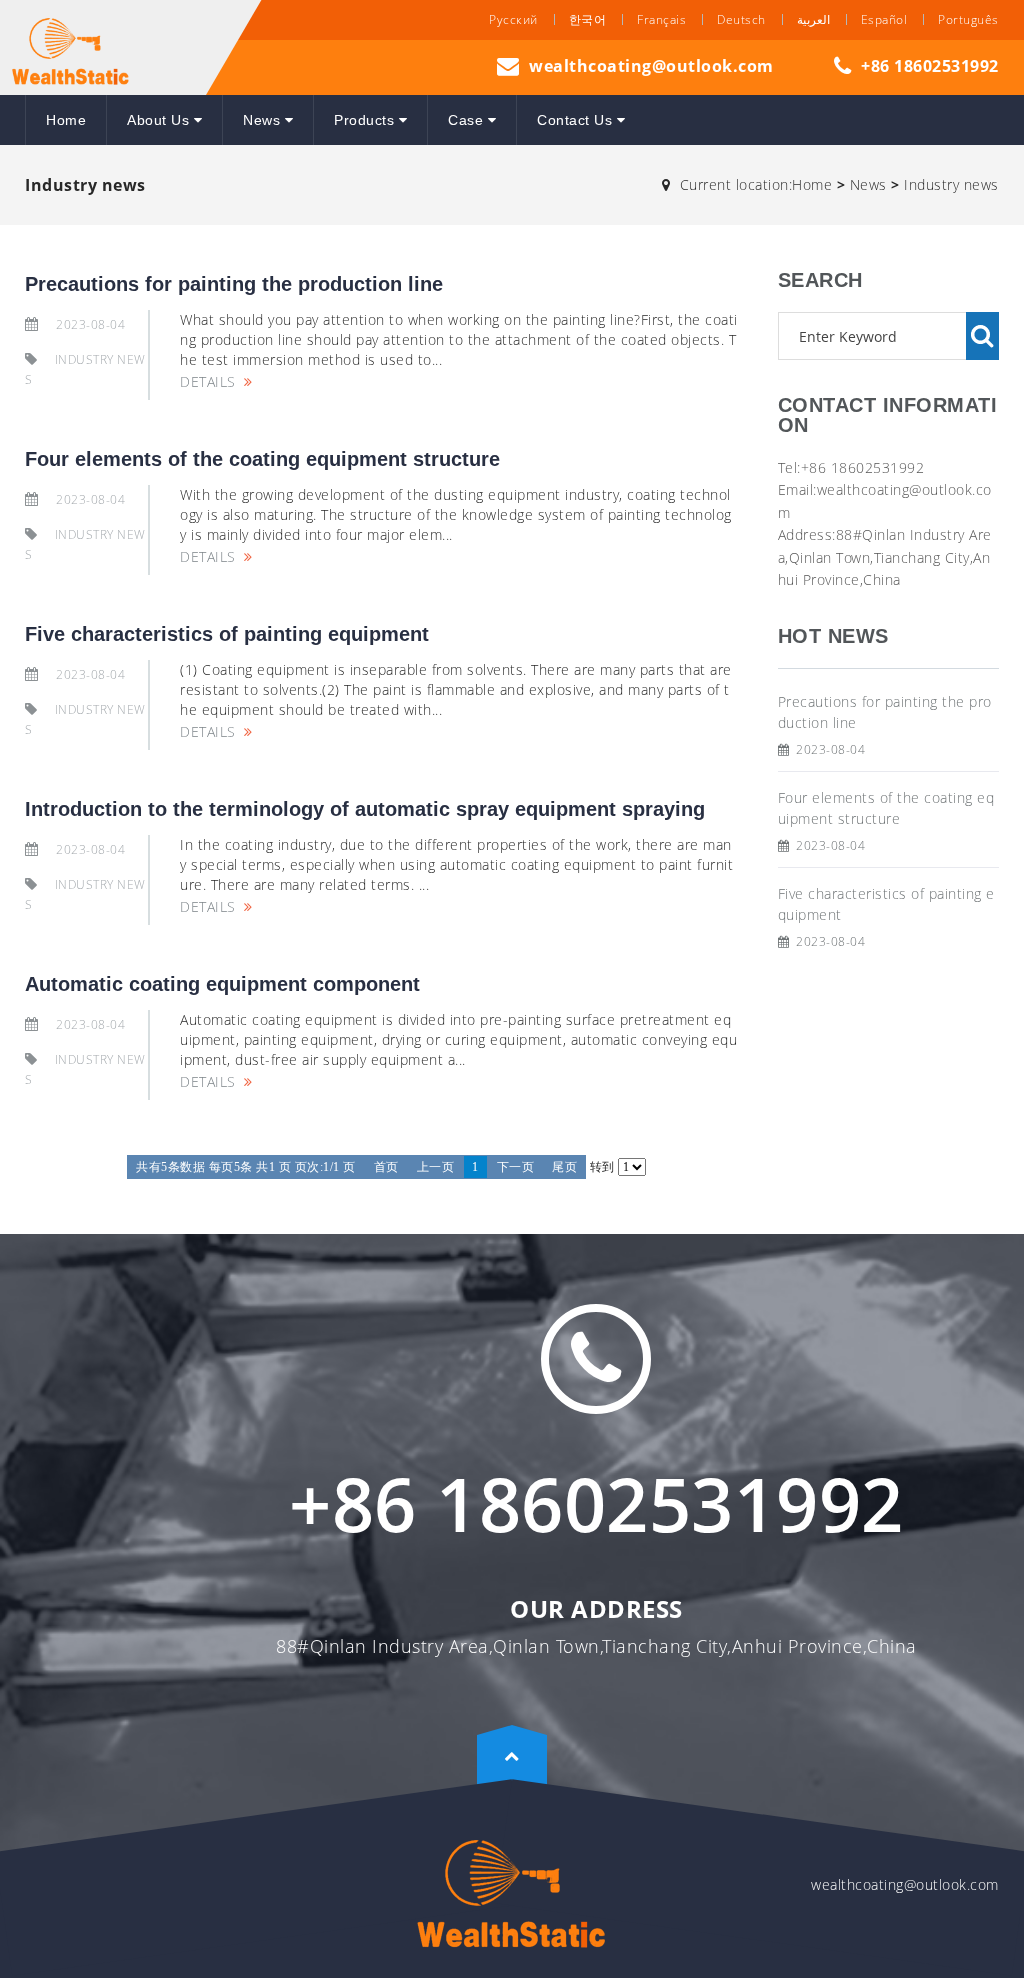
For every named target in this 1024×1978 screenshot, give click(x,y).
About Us (160, 120)
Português (968, 19)
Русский (513, 19)
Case (468, 120)
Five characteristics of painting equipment (227, 634)
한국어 (588, 19)
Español (884, 19)
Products (366, 120)
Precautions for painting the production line (234, 284)
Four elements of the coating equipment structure (262, 459)
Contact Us (577, 120)
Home (66, 120)
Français (661, 19)
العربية (813, 19)
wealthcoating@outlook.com (651, 66)
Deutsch (741, 19)
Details (208, 381)
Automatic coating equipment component (222, 984)
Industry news (951, 184)
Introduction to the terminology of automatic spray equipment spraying (365, 809)
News (264, 120)
